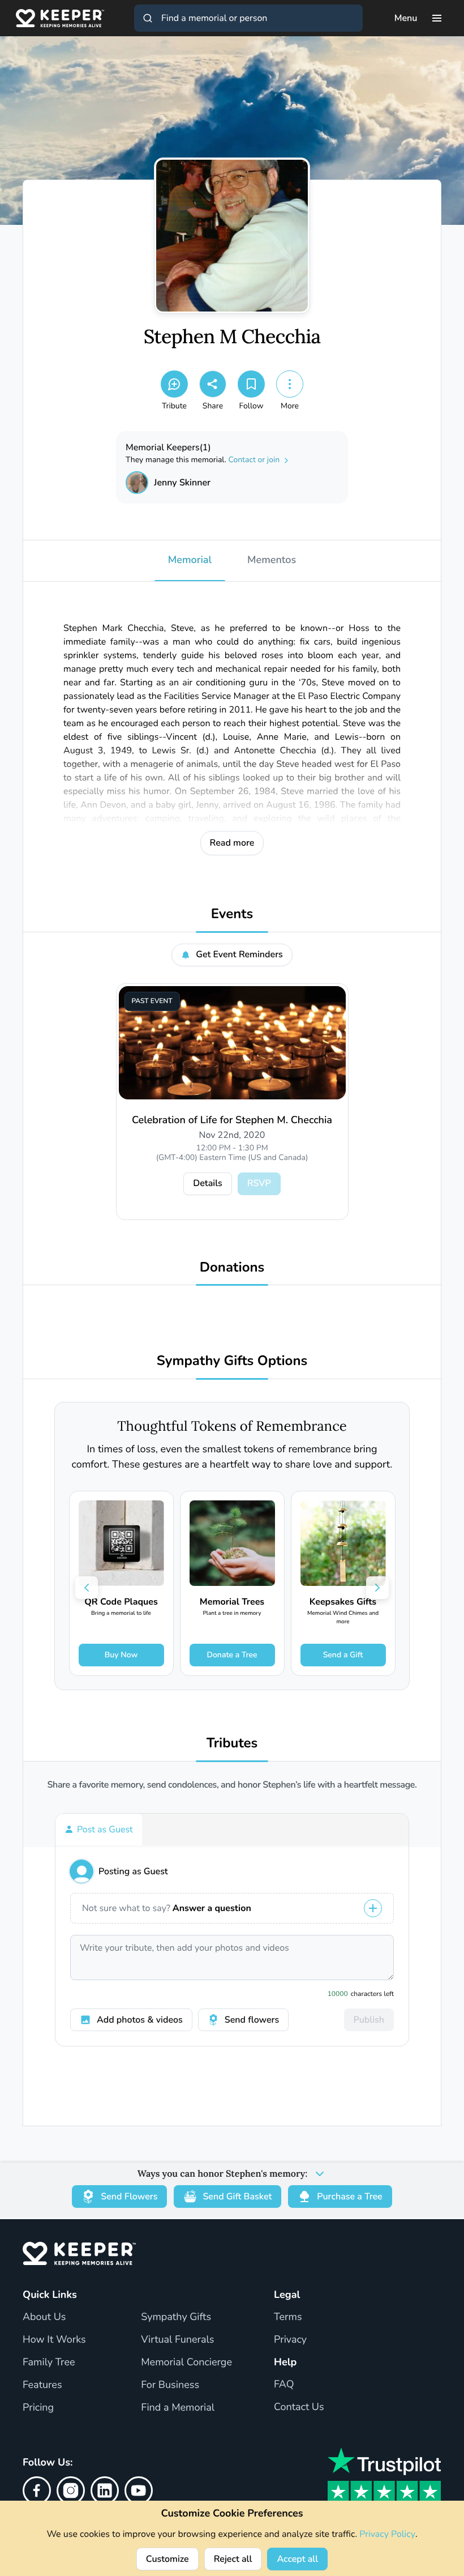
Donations (232, 1268)
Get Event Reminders (239, 954)
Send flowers (252, 2020)
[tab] (99, 1829)
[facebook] (37, 2490)
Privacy (290, 2340)
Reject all (233, 2559)
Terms (288, 2317)
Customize (167, 2559)
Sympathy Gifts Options (232, 1361)
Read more (232, 843)
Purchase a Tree (349, 2197)
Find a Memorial (178, 2408)
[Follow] (251, 384)
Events (232, 914)
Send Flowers (129, 2197)
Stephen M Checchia (232, 337)
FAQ (284, 2385)
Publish (369, 2020)
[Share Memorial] (213, 384)
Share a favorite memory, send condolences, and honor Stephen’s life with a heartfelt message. (232, 1785)
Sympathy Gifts (176, 2317)
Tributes (232, 1744)
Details (207, 1183)
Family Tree (49, 2362)
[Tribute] (174, 384)
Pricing (38, 2408)
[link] (121, 1583)
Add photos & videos (140, 2020)
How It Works (54, 2340)
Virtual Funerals (177, 2340)
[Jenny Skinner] (137, 483)
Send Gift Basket (237, 2197)
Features (42, 2385)
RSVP (259, 1183)
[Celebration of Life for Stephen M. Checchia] (232, 1043)
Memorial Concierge (186, 2362)
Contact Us (299, 2407)
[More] (290, 384)
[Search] (148, 18)
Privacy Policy (387, 2534)
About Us (44, 2317)
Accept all (297, 2559)
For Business (170, 2385)
